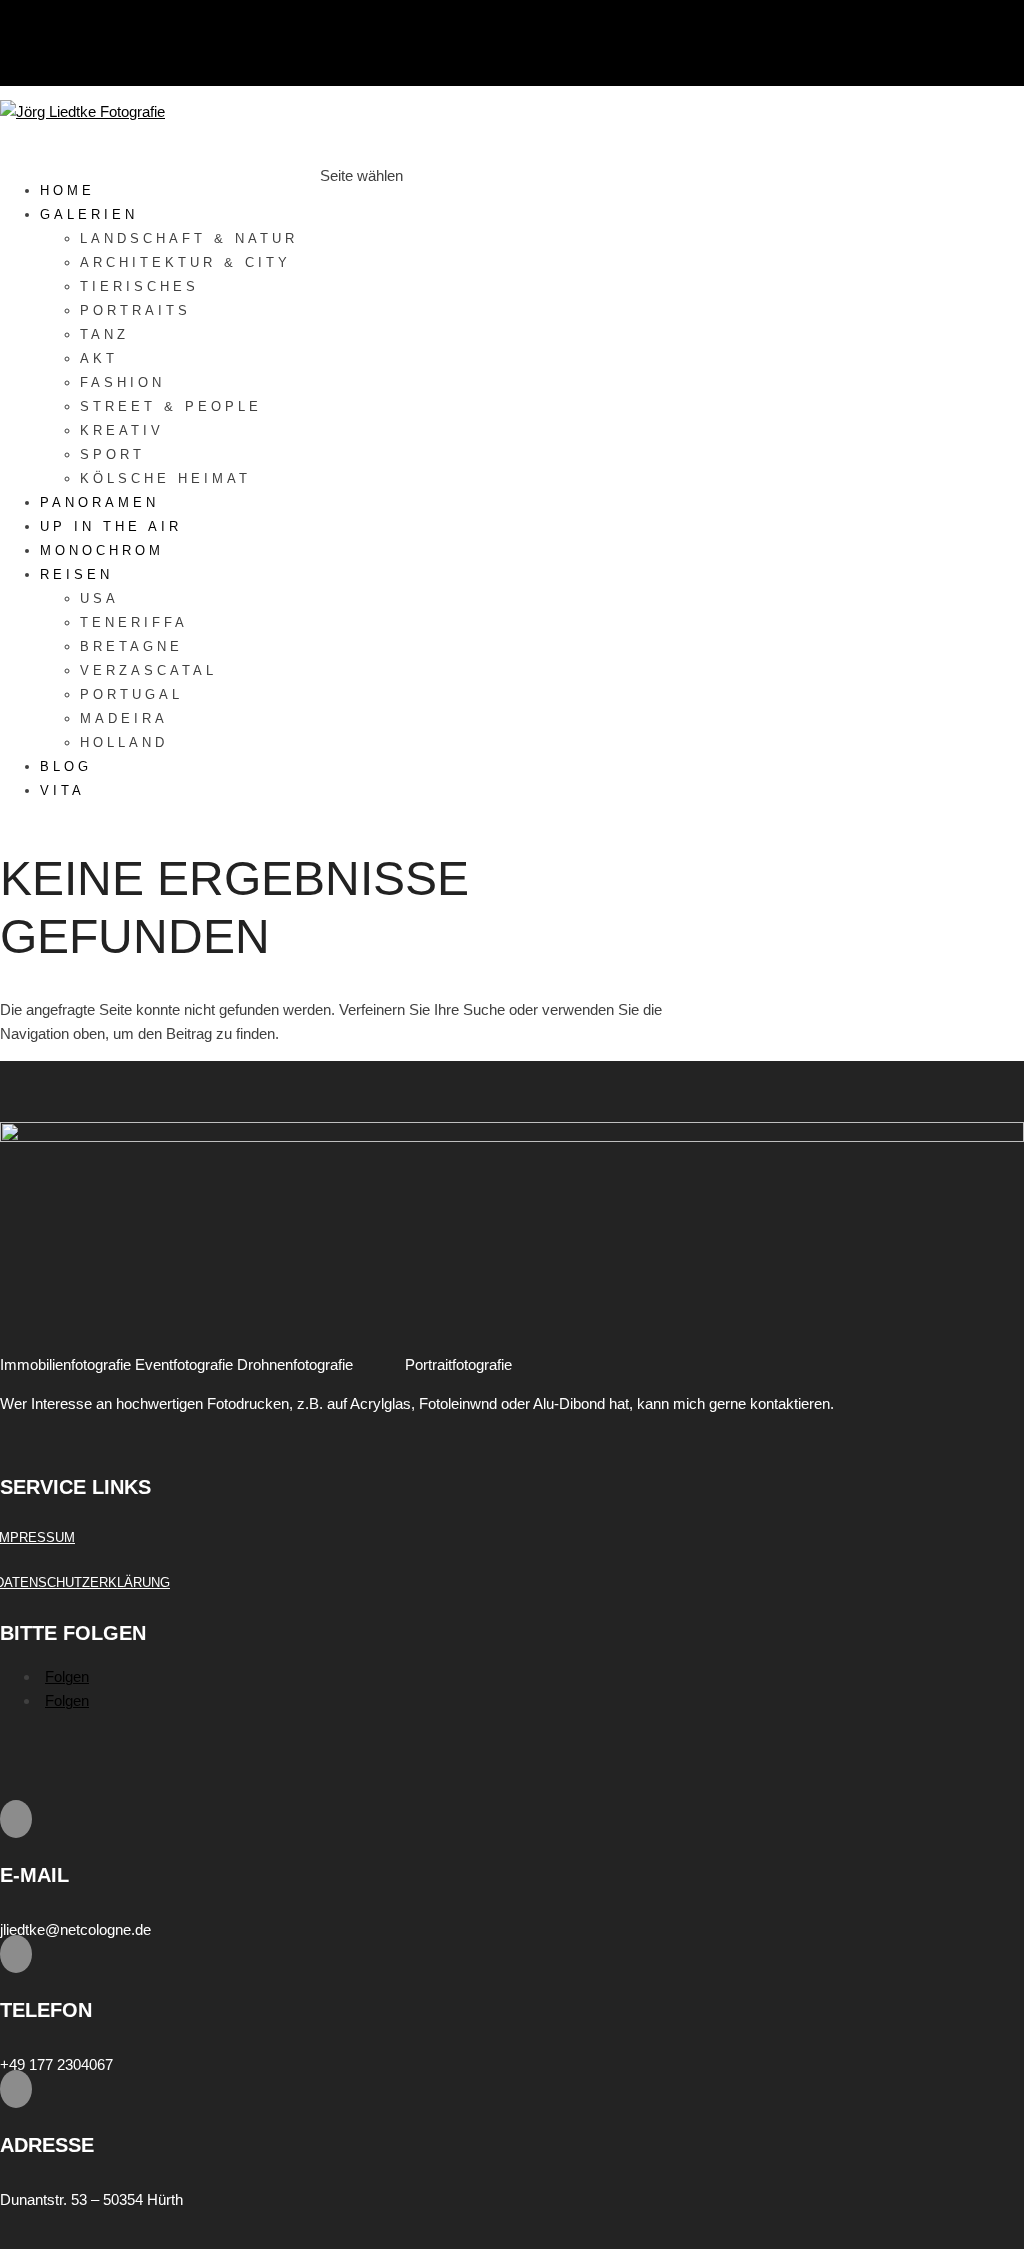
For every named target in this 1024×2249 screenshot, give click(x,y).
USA (99, 598)
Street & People (171, 406)
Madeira (124, 718)
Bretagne (131, 646)
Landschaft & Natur (189, 238)
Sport (112, 454)
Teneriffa (134, 622)
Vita (62, 790)
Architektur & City (185, 262)
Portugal (131, 694)
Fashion (122, 382)
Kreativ (122, 430)
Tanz (104, 334)
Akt (99, 358)
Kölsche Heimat (165, 478)
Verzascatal (148, 670)
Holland (124, 742)
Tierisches (139, 286)
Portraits (135, 310)
